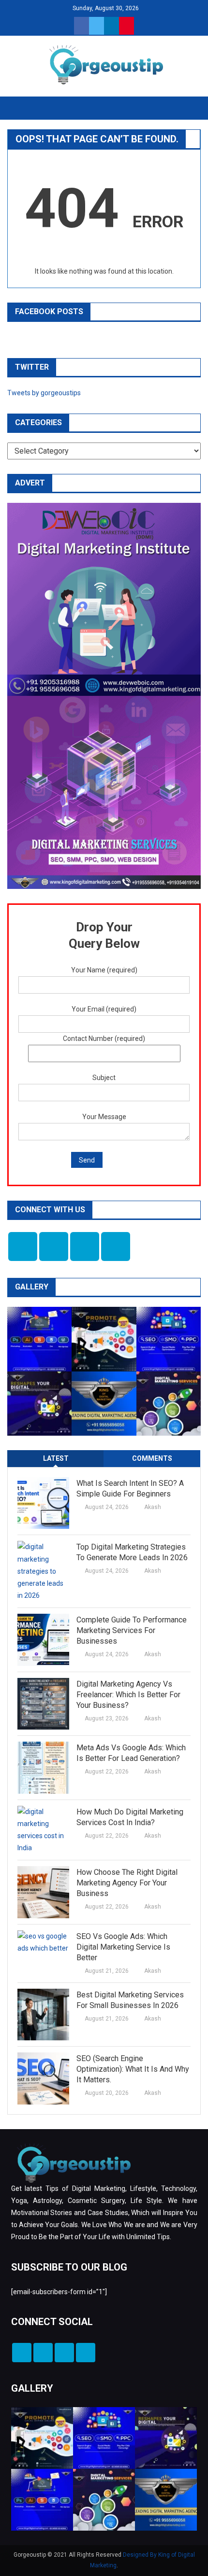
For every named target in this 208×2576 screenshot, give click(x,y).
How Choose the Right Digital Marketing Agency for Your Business (127, 1883)
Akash (153, 1507)
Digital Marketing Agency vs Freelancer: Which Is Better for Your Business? (128, 1695)
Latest (56, 1458)
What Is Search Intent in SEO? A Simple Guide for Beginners (130, 1489)
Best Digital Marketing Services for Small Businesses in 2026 (130, 2000)
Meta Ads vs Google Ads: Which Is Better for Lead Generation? (131, 1753)
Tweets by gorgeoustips (44, 393)
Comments (152, 1458)
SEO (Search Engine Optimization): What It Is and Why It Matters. (133, 2069)
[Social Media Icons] (23, 1246)
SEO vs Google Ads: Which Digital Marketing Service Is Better (123, 1947)
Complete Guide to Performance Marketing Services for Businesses (132, 1630)
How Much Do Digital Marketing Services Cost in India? (130, 1817)
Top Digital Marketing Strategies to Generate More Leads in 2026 (132, 1552)
